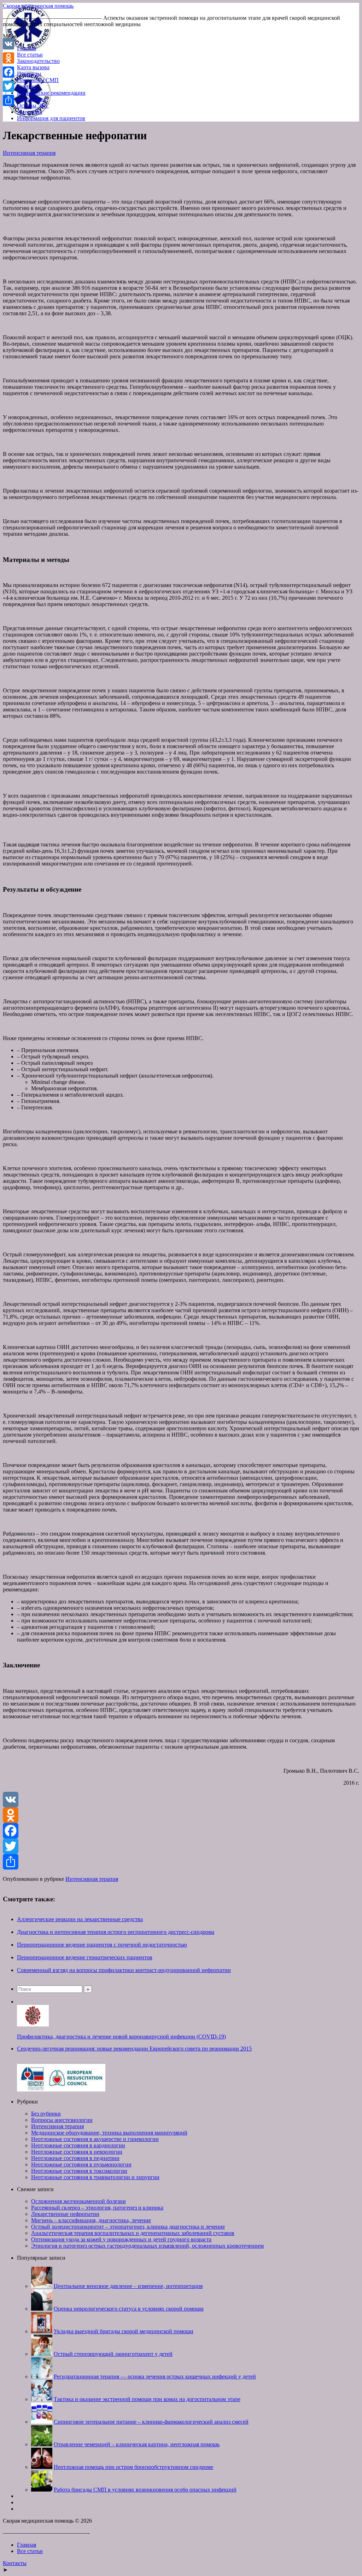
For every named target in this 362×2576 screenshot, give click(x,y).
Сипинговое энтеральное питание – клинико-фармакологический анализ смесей (151, 2422)
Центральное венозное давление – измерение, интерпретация (128, 2286)
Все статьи (30, 55)
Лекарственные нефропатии (65, 2214)
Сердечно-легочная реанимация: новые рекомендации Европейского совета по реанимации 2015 (134, 2049)
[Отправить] (181, 1862)
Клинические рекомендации (51, 93)
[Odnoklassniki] (181, 1815)
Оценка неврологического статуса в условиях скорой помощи (129, 2309)
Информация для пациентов (51, 118)
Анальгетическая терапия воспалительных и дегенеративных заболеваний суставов (133, 2233)
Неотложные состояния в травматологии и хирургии (95, 2177)
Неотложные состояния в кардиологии (78, 2145)
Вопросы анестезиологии (62, 2120)
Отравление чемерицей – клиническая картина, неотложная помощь (137, 2444)
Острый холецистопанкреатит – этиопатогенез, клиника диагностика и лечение (128, 2227)
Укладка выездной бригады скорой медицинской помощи (124, 2331)
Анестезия (30, 112)
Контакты (15, 2563)
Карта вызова (33, 67)
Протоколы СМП (38, 80)
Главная (27, 48)
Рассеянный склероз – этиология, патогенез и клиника (97, 2208)
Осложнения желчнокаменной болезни (78, 2201)
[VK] (181, 1800)
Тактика (27, 86)
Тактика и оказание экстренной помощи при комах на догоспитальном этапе (147, 2399)
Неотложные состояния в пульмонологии (81, 2164)
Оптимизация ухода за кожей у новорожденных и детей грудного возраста (121, 2239)
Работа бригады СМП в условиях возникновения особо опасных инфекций (145, 2490)
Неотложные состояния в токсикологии (79, 2171)
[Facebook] (181, 1831)
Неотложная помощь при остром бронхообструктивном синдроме (133, 2467)
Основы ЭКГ (33, 105)
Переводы (29, 74)
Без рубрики (46, 2114)
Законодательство (38, 61)
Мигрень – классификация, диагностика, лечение (91, 2220)
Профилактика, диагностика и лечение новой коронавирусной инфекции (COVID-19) (121, 2037)
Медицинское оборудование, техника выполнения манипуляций (109, 2133)
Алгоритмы (31, 99)
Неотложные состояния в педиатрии (75, 2158)
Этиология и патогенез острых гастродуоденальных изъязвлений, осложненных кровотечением (147, 2246)
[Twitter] (181, 1846)
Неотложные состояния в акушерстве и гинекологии (95, 2139)
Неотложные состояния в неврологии (77, 2152)
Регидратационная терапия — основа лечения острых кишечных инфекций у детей (155, 2377)
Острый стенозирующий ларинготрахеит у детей (113, 2354)
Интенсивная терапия (29, 153)
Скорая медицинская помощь (38, 6)
